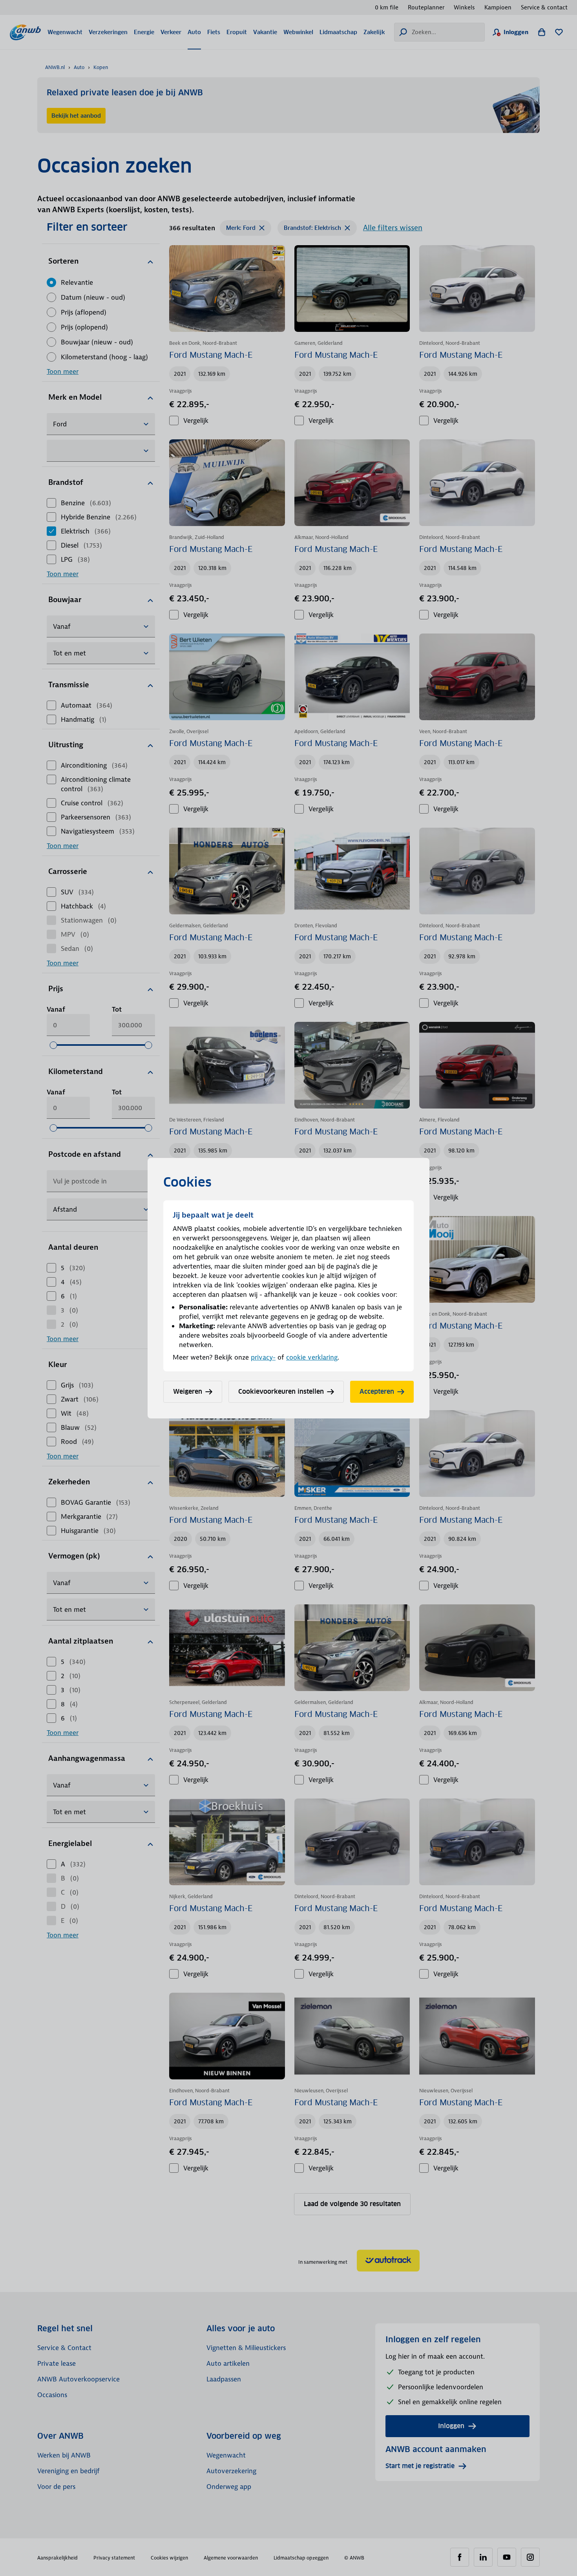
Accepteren (377, 1392)
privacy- (263, 1357)
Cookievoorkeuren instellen (281, 1392)
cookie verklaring (312, 1357)
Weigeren (188, 1392)
